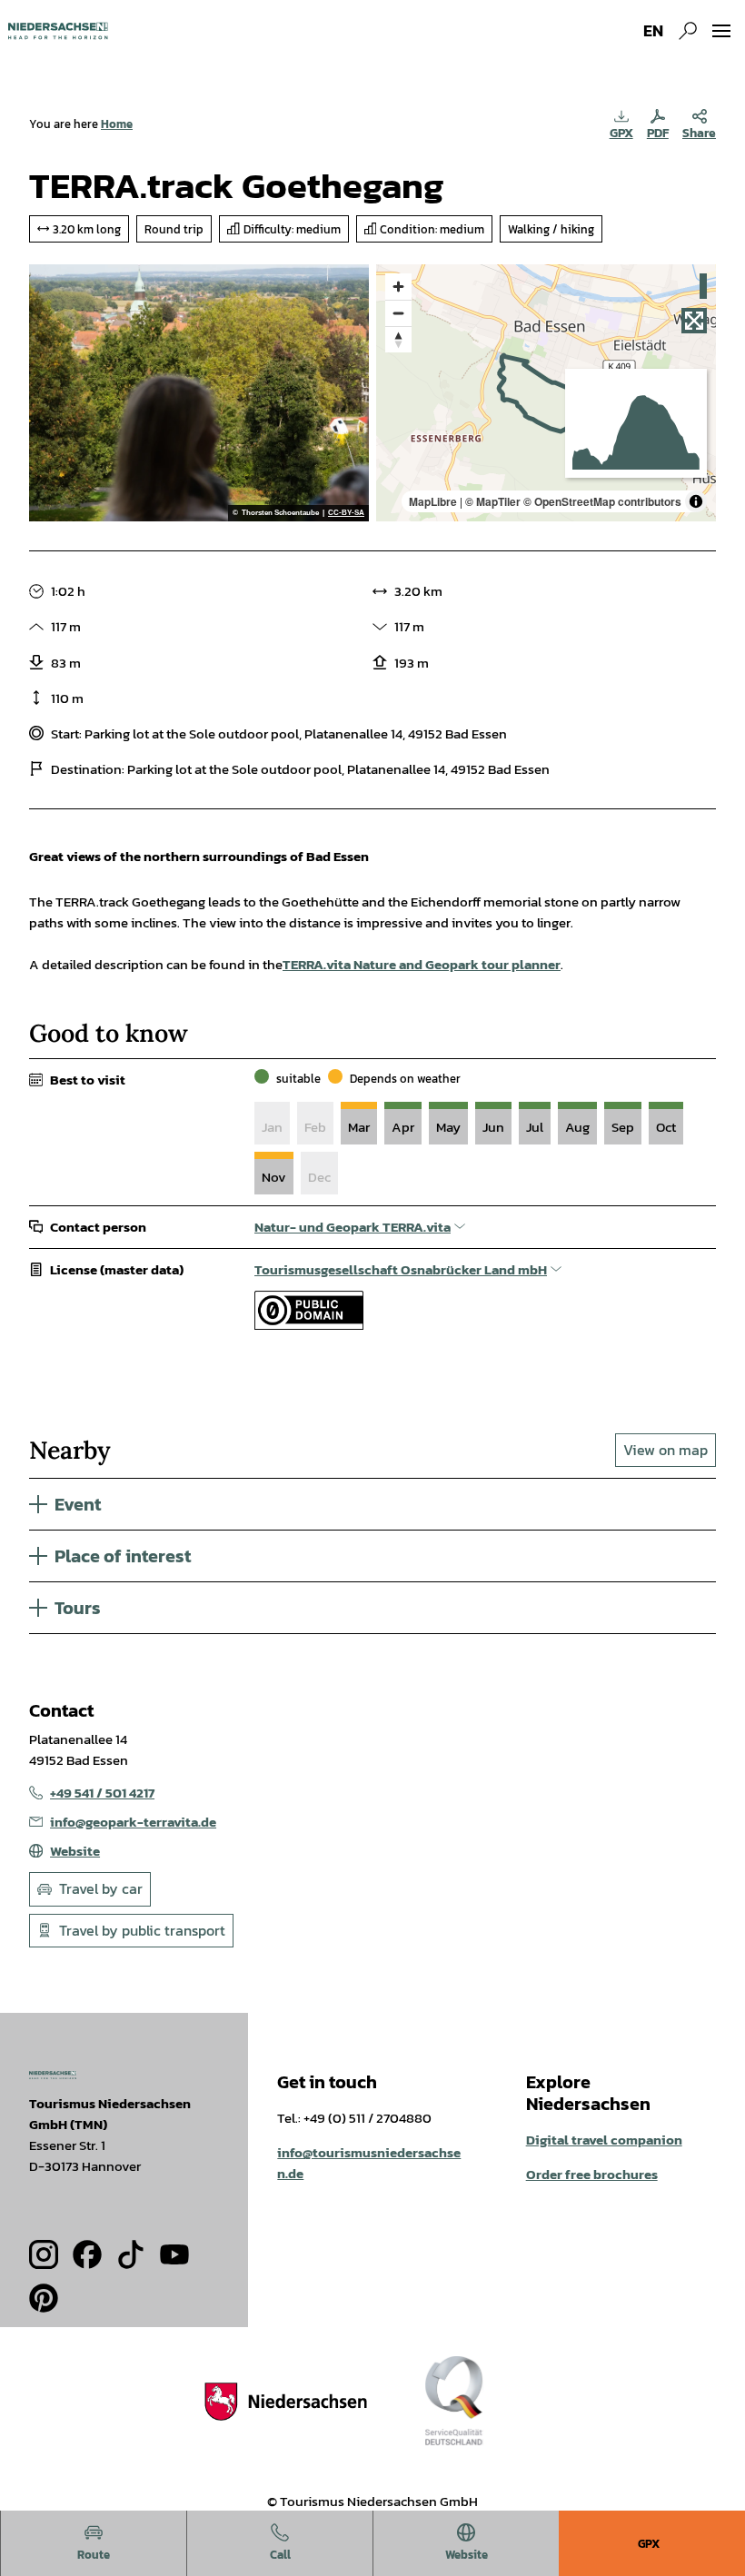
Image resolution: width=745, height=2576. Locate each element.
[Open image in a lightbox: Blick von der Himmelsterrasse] (199, 393)
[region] (546, 393)
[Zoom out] (398, 313)
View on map (666, 1450)
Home (117, 124)
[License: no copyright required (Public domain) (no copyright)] (309, 1325)
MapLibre (433, 501)
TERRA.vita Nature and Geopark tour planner (422, 964)
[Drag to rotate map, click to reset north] (398, 339)
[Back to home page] (58, 31)
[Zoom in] (398, 287)
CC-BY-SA (346, 513)
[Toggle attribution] (696, 501)
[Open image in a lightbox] (53, 2075)
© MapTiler (493, 501)
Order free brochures (592, 2174)
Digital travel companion (604, 2140)
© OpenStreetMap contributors (602, 501)
